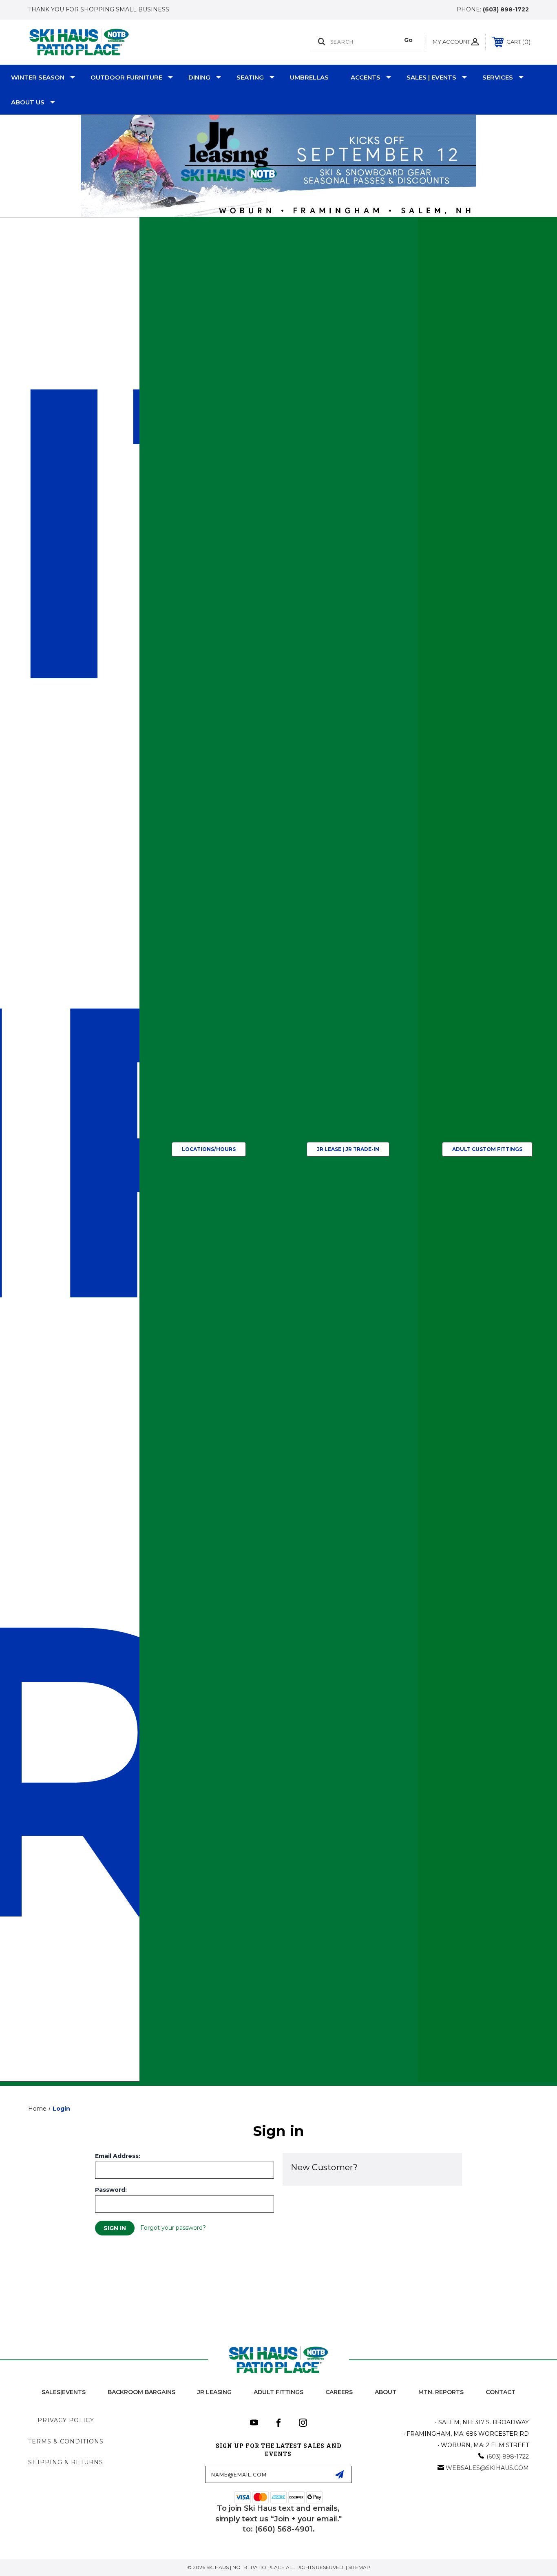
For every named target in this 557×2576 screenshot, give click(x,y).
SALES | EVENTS (431, 77)
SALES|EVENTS (64, 2392)
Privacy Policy (66, 2420)
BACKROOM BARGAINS (141, 2392)
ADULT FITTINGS (278, 2392)
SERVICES (498, 77)
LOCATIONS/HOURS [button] (209, 1149)
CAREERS (339, 2392)
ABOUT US (28, 102)
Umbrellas (309, 77)
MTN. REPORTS (441, 2392)
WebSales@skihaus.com (487, 2468)
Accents (366, 77)
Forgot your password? (173, 2228)
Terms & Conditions (66, 2441)
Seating (250, 77)
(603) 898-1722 (506, 9)
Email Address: (118, 2156)
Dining (199, 77)
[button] (279, 166)
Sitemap (359, 2567)
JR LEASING (214, 2392)
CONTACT (501, 2392)
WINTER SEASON (38, 77)
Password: (111, 2190)
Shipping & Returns (66, 2462)
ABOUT (386, 2392)
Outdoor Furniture (126, 77)
